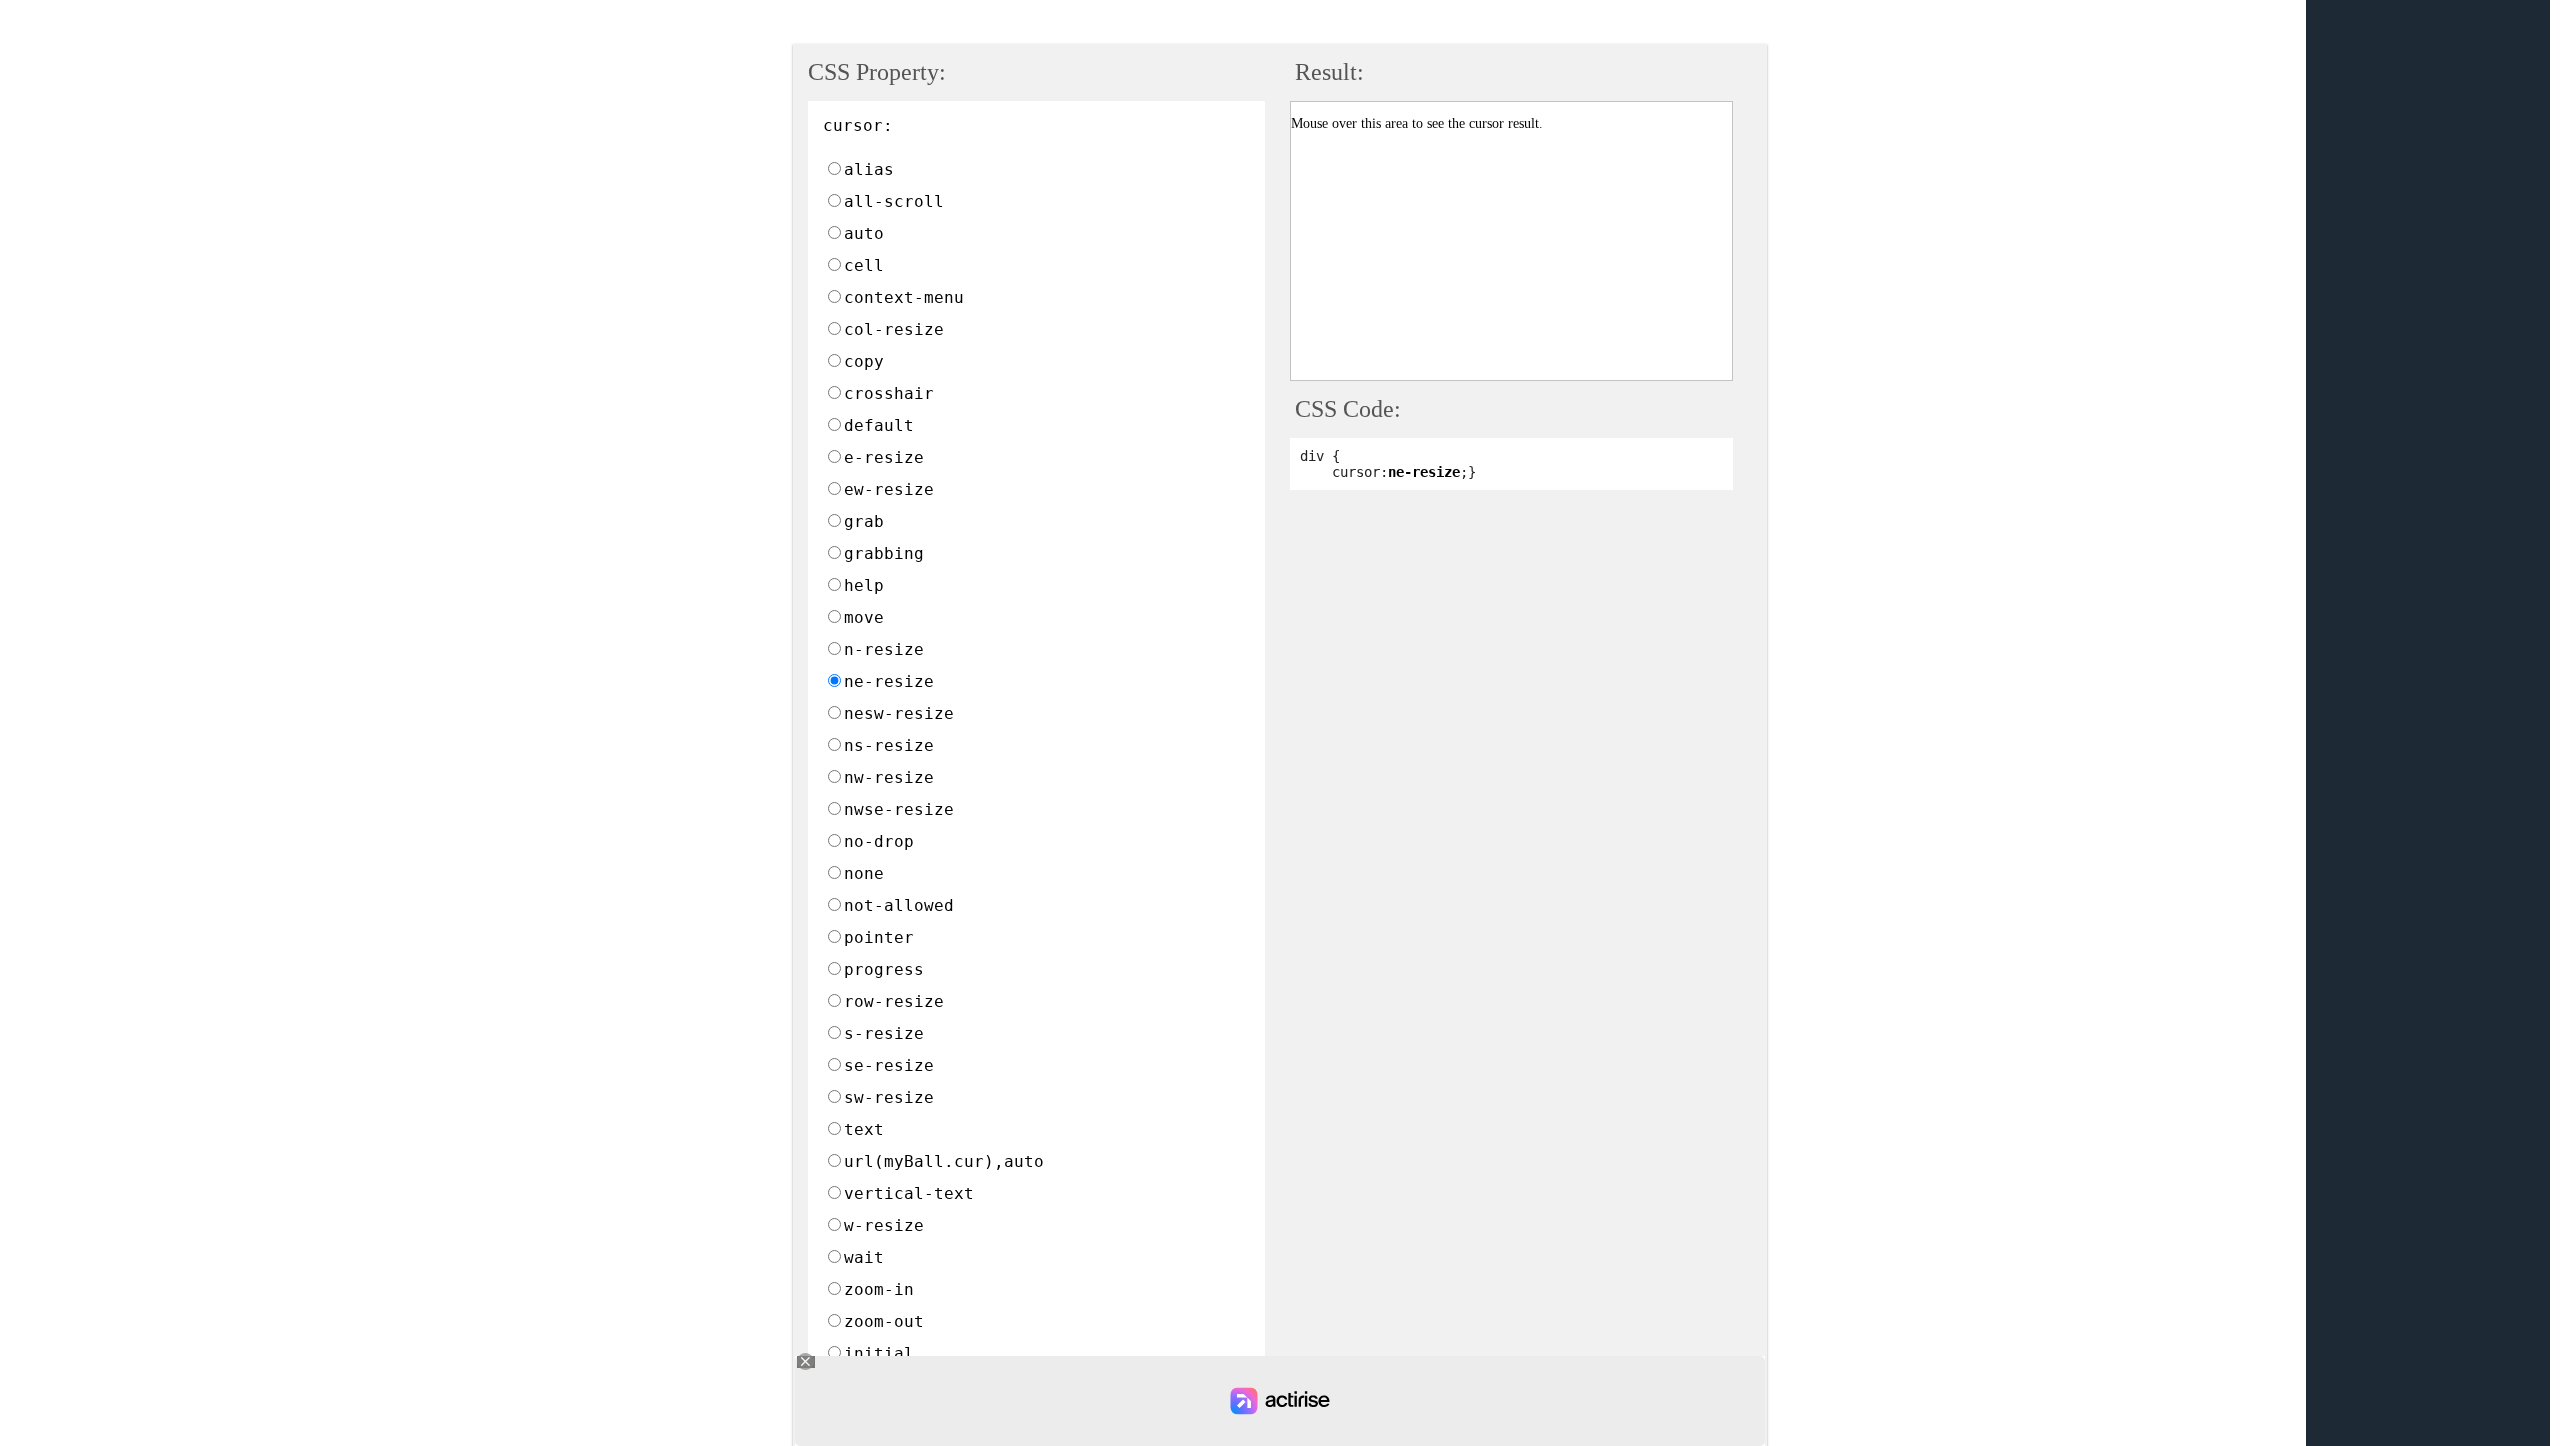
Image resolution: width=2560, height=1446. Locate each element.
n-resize (884, 649)
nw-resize (889, 777)
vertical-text (909, 1193)
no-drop (879, 841)
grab (864, 521)
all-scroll (894, 201)
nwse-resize (899, 809)
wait (864, 1257)
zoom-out (884, 1321)
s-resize (884, 1033)
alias (869, 169)
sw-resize (889, 1097)
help (864, 585)
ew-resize (889, 489)
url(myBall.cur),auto (944, 1161)
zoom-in (879, 1289)
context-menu (904, 297)
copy (864, 361)
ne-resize (889, 681)
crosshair (889, 393)
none (864, 873)
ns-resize (889, 745)
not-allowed (899, 905)
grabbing (884, 553)
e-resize (884, 457)
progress (884, 969)
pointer (879, 937)
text (864, 1129)
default (879, 425)
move (864, 617)
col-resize (894, 329)
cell (864, 265)
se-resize (889, 1065)
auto (864, 233)
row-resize (894, 1001)
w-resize (884, 1225)
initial (879, 1353)
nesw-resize (899, 713)
